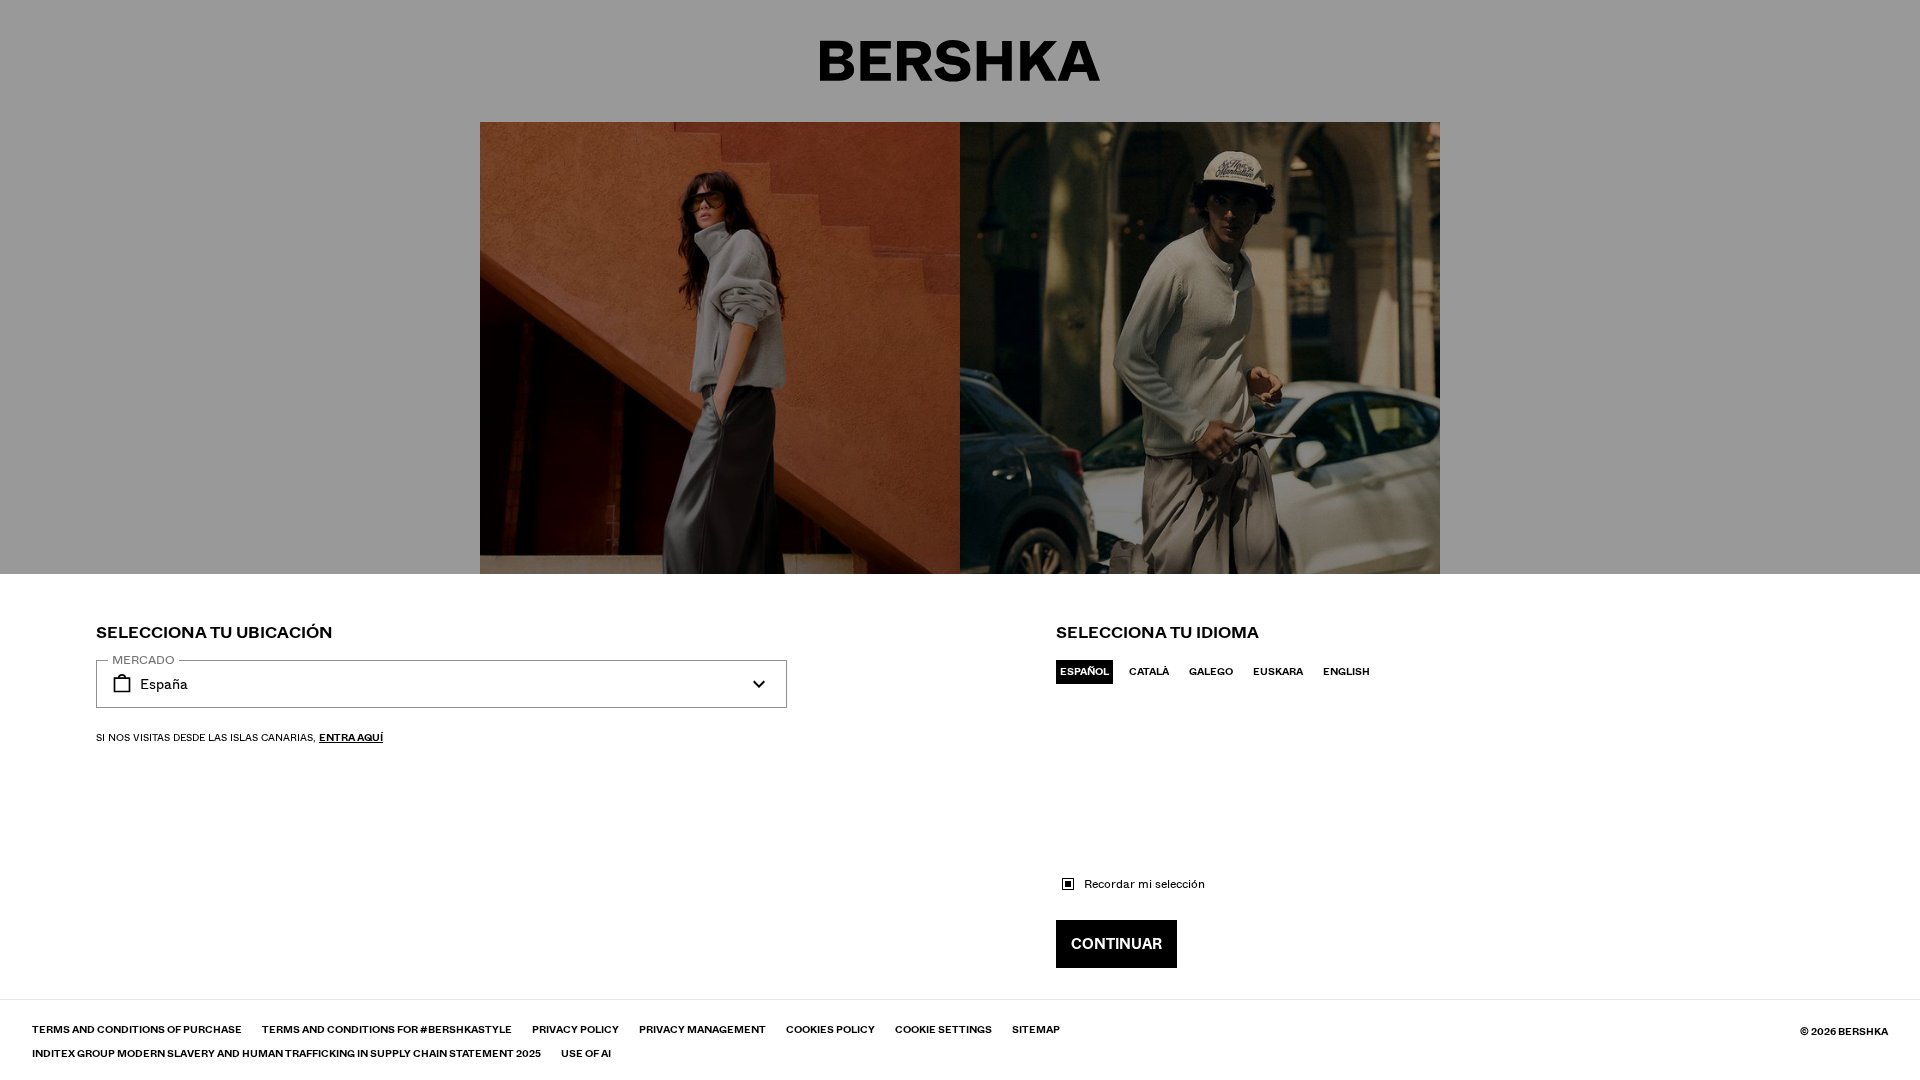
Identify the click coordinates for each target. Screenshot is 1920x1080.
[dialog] (960, 540)
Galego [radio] (1211, 671)
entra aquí (351, 737)
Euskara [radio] (1278, 671)
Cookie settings (943, 1030)
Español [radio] (1084, 671)
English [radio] (1346, 671)
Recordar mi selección (1144, 884)
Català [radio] (1149, 671)
